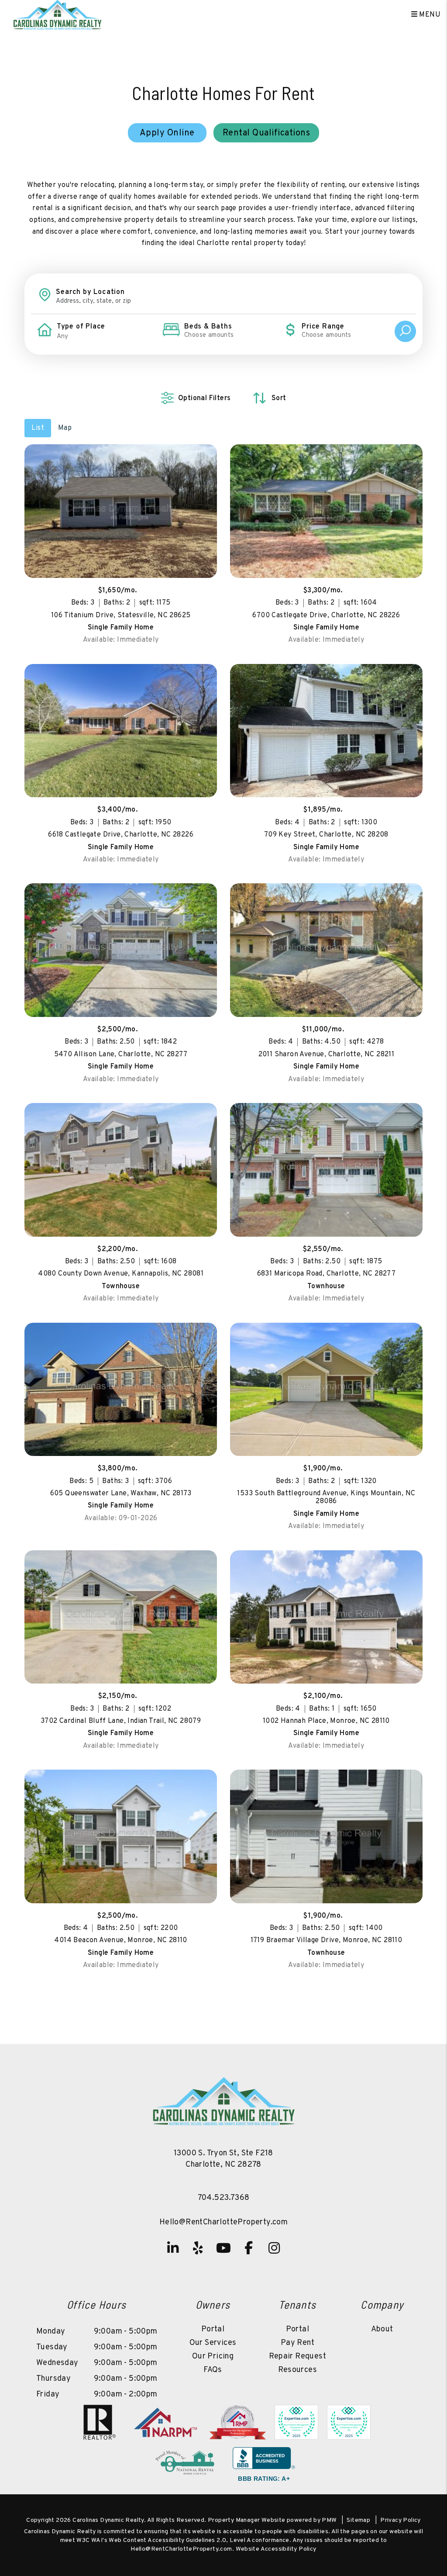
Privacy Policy (401, 2520)
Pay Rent (297, 2343)
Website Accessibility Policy (276, 2549)
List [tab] (38, 428)
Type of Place (81, 327)
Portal (213, 2329)
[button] (173, 2248)
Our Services (213, 2343)
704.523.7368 (224, 2198)
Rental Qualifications (266, 133)
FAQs (213, 2370)
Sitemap (358, 2520)
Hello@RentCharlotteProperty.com (223, 2222)
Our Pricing (213, 2356)
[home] (57, 15)
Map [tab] (65, 428)
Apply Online (167, 133)
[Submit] (405, 331)
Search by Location (90, 292)
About (382, 2329)
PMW (329, 2520)
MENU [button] (429, 15)
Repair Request (298, 2356)
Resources (298, 2370)
